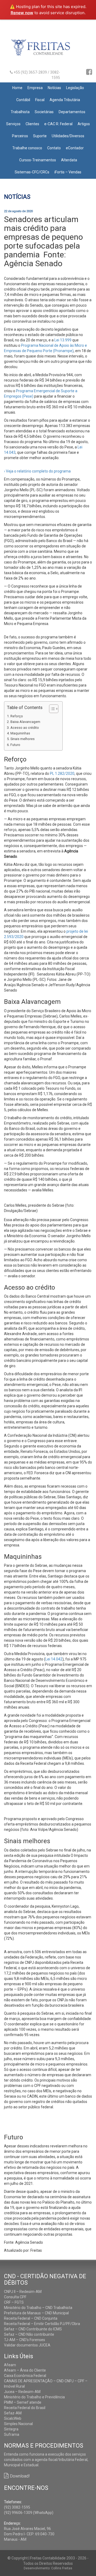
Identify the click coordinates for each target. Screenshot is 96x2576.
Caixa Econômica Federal (25, 2376)
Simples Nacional (18, 2424)
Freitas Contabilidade (48, 50)
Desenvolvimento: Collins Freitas (48, 2568)
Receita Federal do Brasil (25, 2408)
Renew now (22, 13)
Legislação (75, 88)
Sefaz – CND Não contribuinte (29, 2334)
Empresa (35, 88)
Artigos (84, 124)
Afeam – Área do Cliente (25, 2370)
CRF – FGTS (14, 2302)
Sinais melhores (23, 739)
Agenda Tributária (65, 100)
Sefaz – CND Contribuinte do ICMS (33, 2329)
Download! (20, 2476)
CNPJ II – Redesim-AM (23, 2292)
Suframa (12, 2434)
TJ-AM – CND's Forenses (25, 2340)
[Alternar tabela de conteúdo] (51, 709)
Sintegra (11, 2429)
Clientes (32, 124)
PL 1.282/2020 (62, 773)
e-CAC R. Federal (58, 124)
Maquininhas (20, 733)
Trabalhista (20, 112)
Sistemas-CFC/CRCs (32, 172)
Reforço (17, 716)
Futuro (16, 745)
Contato (54, 148)
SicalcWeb (13, 2418)
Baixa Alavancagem (25, 722)
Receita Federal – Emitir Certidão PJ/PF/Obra (42, 2324)
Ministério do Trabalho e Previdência (34, 2397)
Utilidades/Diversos (68, 136)
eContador (75, 148)
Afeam (10, 2365)
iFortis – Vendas (68, 172)
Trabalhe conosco (27, 148)
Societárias (44, 112)
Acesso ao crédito (25, 728)
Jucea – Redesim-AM (22, 2392)
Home (17, 88)
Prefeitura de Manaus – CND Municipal (36, 2313)
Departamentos (72, 112)
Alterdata (69, 160)
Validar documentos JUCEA (27, 2345)
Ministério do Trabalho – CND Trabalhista (38, 2308)
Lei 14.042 (54, 1659)
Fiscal (40, 100)
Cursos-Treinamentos (38, 160)
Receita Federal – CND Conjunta (31, 2318)
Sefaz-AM (13, 2413)
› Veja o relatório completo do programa (37, 471)
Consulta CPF (15, 2297)
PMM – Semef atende (23, 2402)
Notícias (54, 88)
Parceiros (20, 136)
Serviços (13, 124)
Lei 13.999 (63, 340)
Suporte (40, 136)
